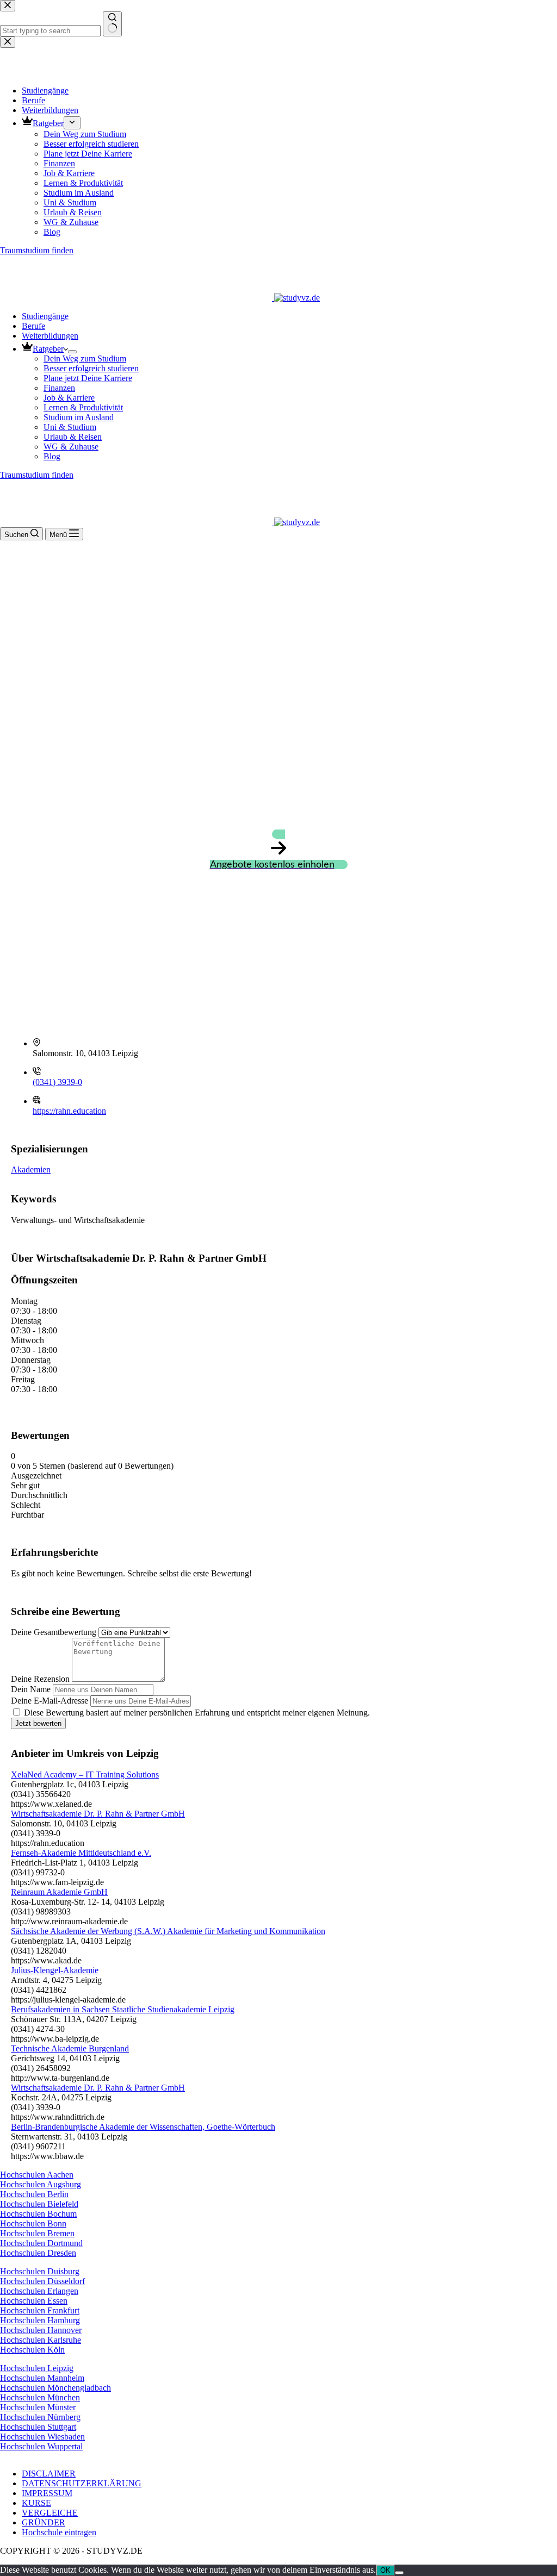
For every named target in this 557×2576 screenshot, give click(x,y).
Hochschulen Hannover (41, 2330)
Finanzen (59, 388)
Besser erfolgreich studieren (91, 368)
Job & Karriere (69, 398)
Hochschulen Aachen (37, 2175)
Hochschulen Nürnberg (40, 2417)
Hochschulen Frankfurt (40, 2310)
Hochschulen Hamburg (40, 2320)
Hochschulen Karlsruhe (41, 2340)
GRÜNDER (44, 2522)
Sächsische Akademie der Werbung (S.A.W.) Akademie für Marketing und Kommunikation (168, 1931)
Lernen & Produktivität (83, 407)
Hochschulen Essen (34, 2301)
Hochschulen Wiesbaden (42, 2437)
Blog (52, 456)
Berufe (33, 326)
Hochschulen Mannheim (42, 2378)
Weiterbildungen (50, 336)
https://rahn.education (69, 1111)
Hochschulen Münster (38, 2407)
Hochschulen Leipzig (37, 2368)
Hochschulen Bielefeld (39, 2204)
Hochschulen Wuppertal (41, 2446)
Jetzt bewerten (38, 1723)
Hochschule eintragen (59, 2532)
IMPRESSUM (47, 2493)
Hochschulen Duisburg (40, 2271)
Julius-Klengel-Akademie (55, 1970)
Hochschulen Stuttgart (38, 2427)
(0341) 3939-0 (57, 1082)
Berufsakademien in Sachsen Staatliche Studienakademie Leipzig (123, 2009)
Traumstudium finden (37, 475)
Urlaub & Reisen (73, 437)
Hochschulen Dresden (38, 2253)
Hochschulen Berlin (34, 2194)
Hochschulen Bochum (38, 2214)
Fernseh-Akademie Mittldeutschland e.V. (81, 1853)
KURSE (36, 2503)
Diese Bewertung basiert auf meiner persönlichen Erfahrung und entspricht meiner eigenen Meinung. (197, 1713)
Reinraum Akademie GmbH (59, 1892)
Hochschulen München (40, 2397)
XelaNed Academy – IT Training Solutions (85, 1774)
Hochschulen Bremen (37, 2233)
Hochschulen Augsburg (41, 2184)
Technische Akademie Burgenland (70, 2048)
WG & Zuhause (71, 447)
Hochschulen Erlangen (39, 2291)
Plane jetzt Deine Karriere (88, 378)
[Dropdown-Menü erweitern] (72, 352)
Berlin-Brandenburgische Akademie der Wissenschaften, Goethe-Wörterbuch (143, 2127)
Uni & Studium (70, 427)
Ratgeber (48, 349)
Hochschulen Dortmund (41, 2243)
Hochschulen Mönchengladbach (55, 2388)
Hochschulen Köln (32, 2350)
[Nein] (399, 2573)
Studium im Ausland (79, 417)
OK (385, 2570)
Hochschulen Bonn (33, 2223)
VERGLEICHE (50, 2513)
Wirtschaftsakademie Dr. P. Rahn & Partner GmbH (98, 1814)
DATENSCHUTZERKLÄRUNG (82, 2483)
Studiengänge (45, 316)
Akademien (31, 1170)
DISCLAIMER (49, 2474)
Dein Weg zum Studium (85, 358)
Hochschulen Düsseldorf (42, 2281)
